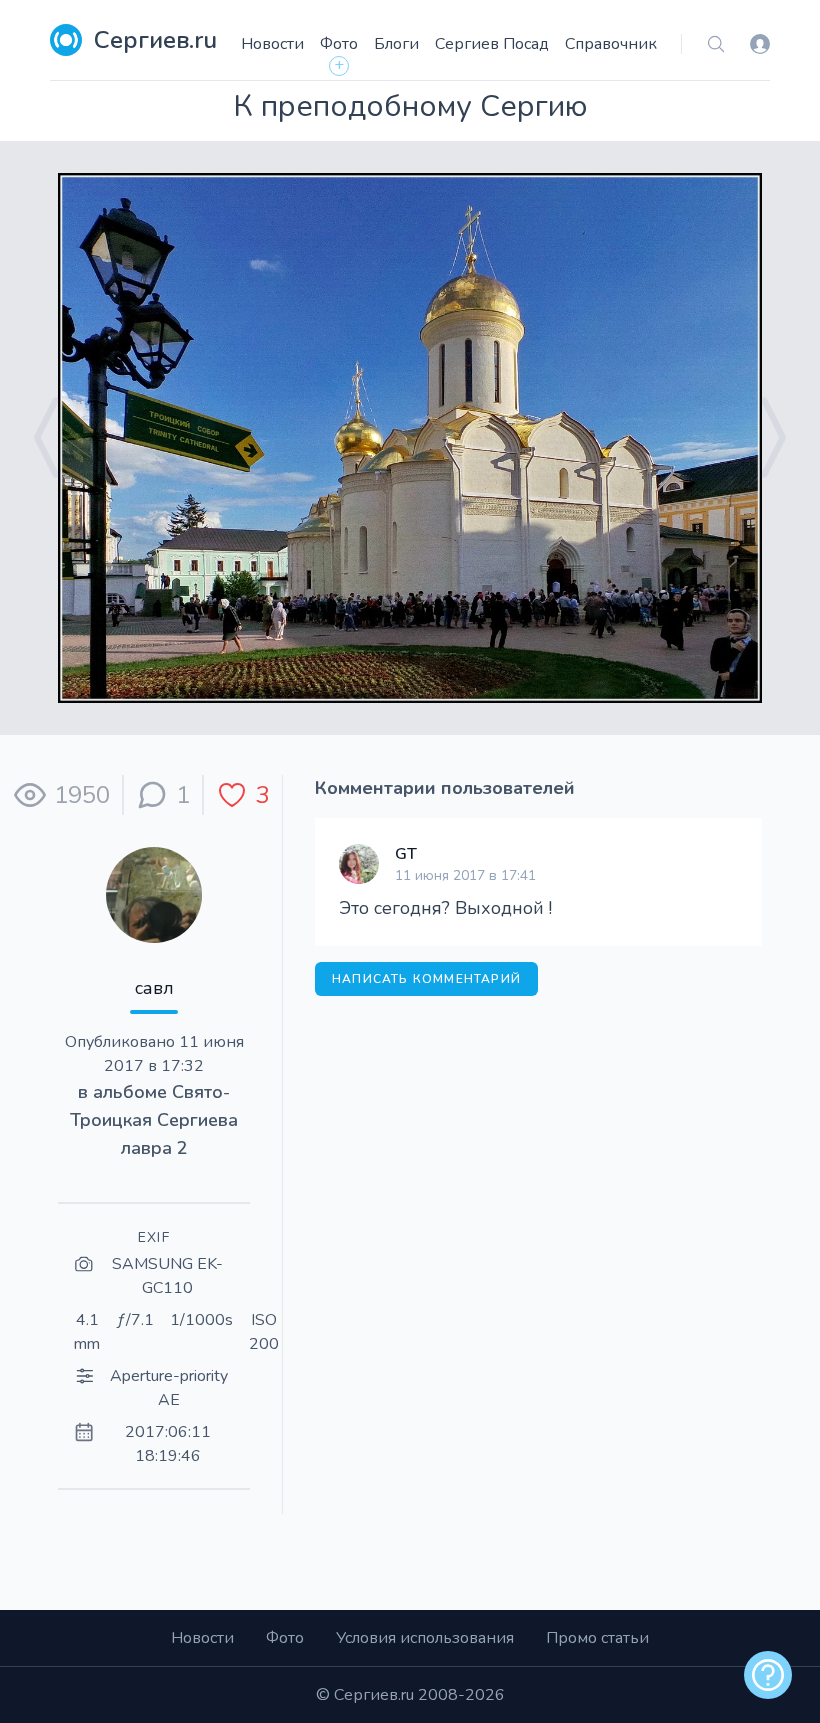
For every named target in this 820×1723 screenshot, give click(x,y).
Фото (339, 44)
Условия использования (425, 1638)
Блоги (396, 44)
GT (406, 854)
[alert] (768, 1675)
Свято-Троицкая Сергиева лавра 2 (154, 1120)
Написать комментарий (426, 979)
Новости (272, 44)
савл (154, 988)
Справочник (611, 44)
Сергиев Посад (492, 44)
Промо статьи (597, 1638)
